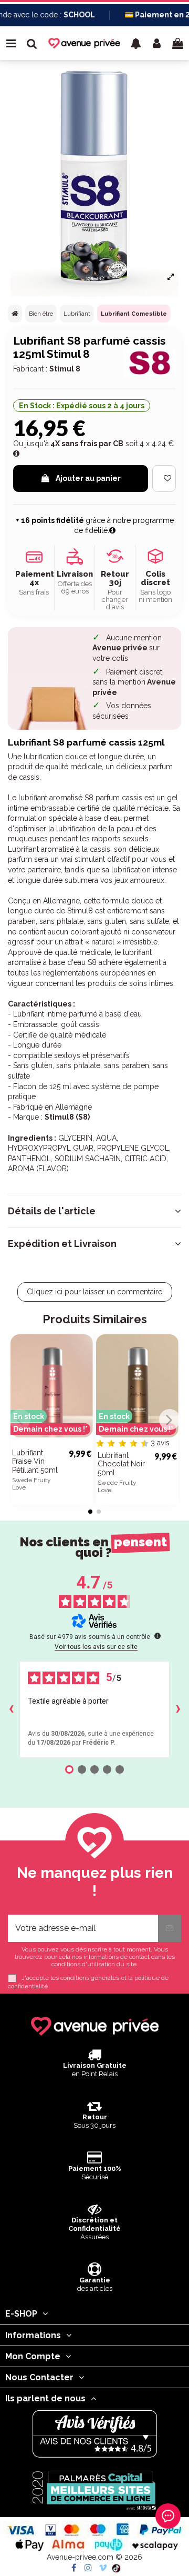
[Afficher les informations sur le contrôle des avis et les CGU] (157, 1636)
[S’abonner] (170, 1928)
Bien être (41, 314)
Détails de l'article (52, 1211)
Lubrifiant (77, 314)
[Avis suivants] (178, 1709)
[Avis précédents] (11, 1709)
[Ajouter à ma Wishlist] (164, 479)
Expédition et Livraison (62, 1244)
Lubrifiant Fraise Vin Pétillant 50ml (35, 1462)
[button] (136, 43)
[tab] (94, 1211)
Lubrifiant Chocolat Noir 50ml (121, 1464)
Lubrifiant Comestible (134, 314)
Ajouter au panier (88, 478)
